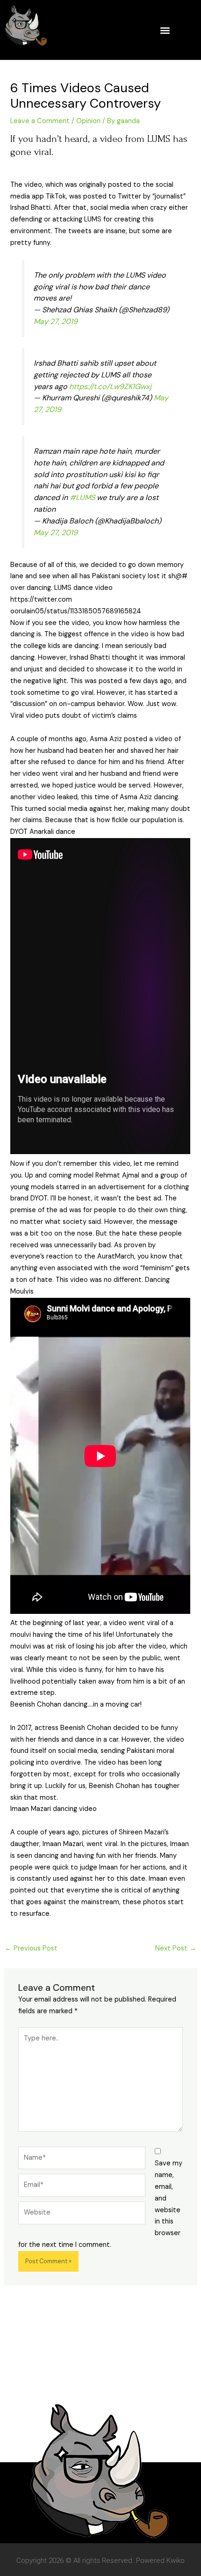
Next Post (176, 1948)
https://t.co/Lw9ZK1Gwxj (110, 386)
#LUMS (82, 497)
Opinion (88, 121)
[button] (165, 30)
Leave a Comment (40, 121)
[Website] (82, 2215)
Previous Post (31, 1948)
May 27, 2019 (56, 321)
